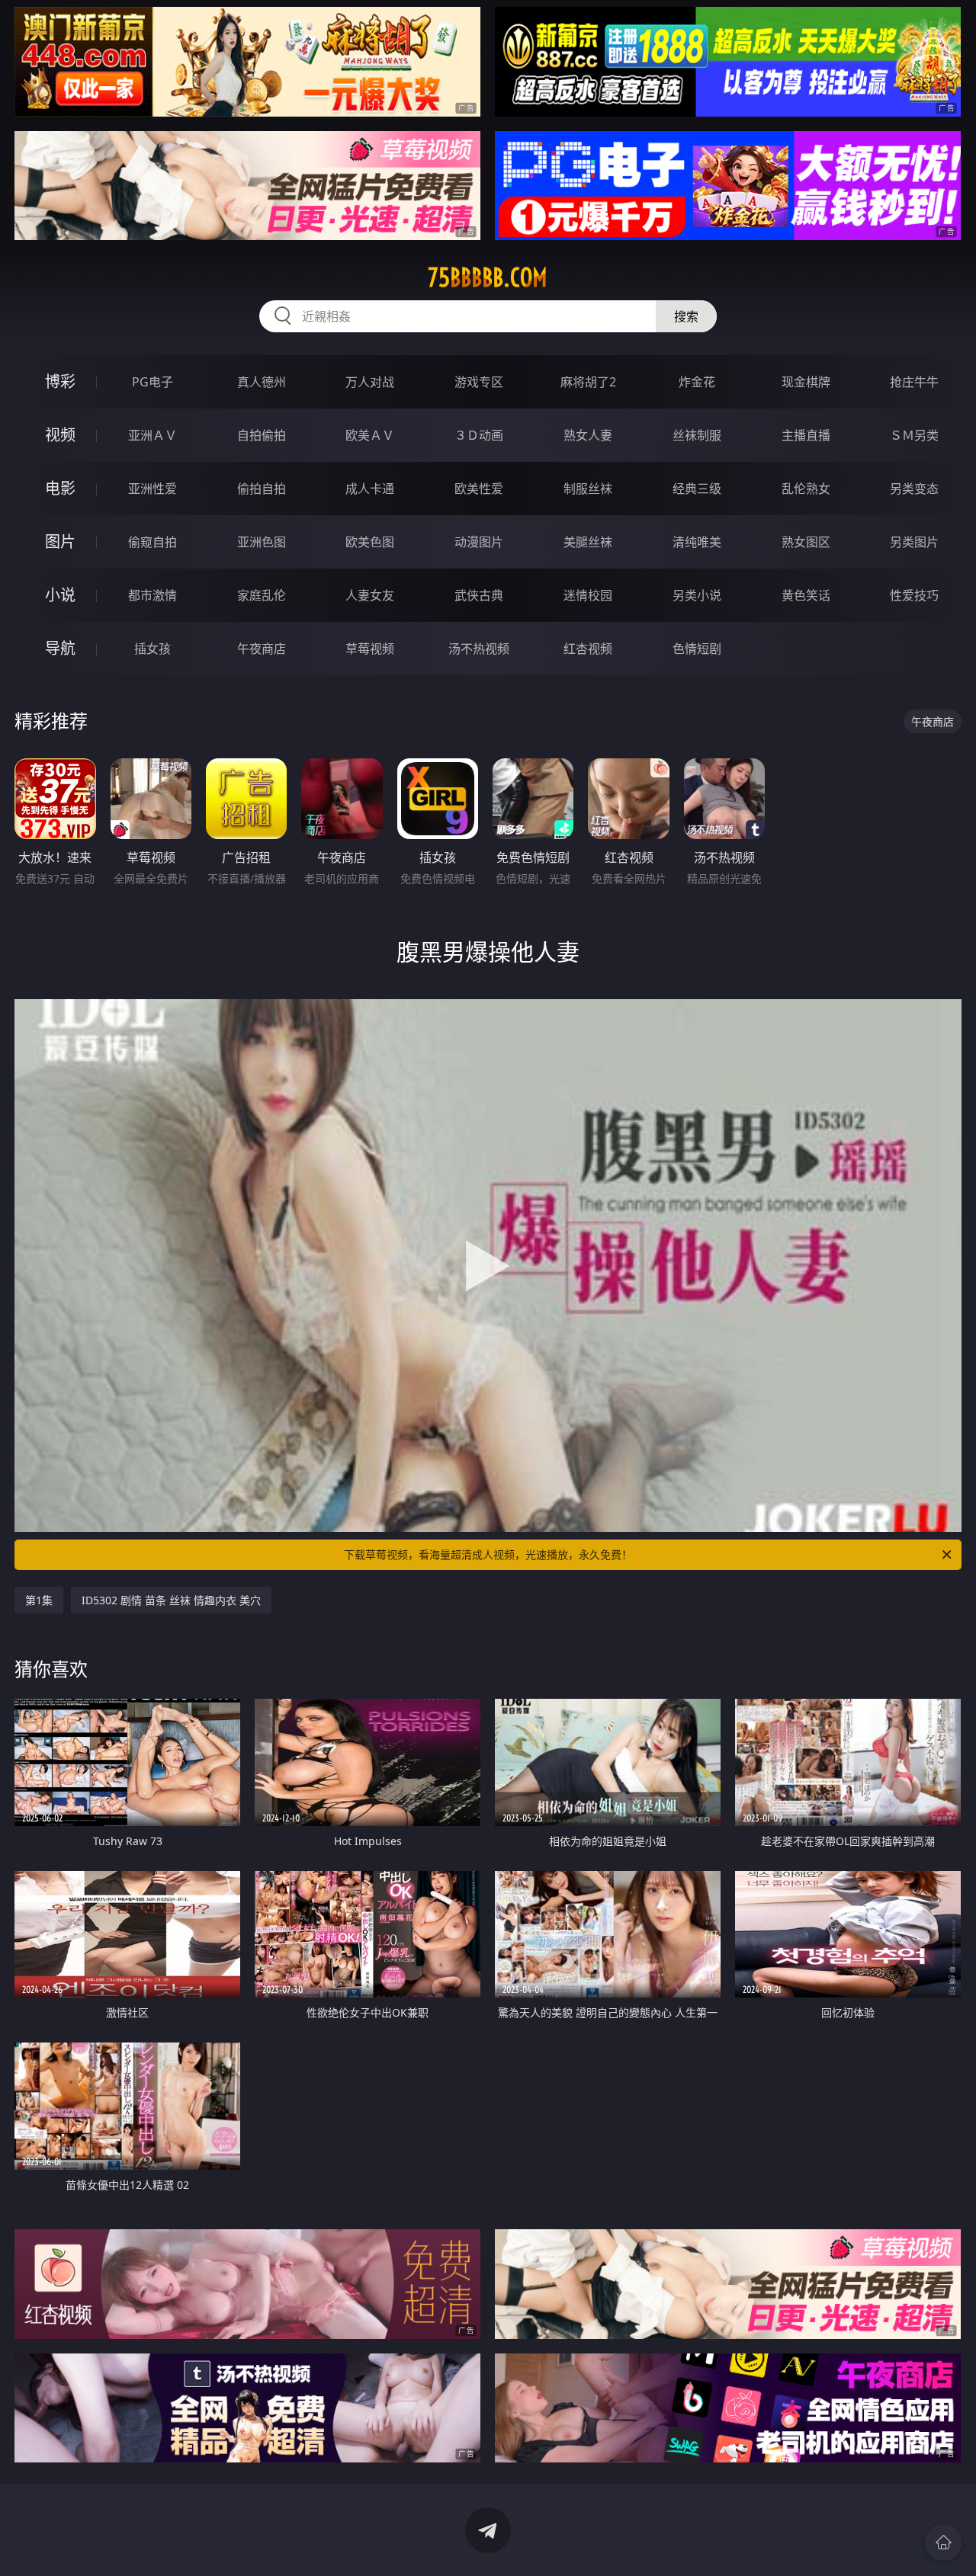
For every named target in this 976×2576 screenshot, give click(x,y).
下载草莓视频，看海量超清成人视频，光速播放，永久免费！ (488, 1554)
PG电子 (152, 382)
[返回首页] (943, 2542)
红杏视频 (588, 649)
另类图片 (914, 542)
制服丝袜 (588, 489)
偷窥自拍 (152, 542)
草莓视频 (370, 649)
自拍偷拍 (262, 435)
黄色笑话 (806, 595)
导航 (60, 648)
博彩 (60, 381)
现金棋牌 (806, 382)
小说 (60, 595)
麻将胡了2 (588, 382)
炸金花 (697, 382)
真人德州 (262, 382)
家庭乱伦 (262, 595)
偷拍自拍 (262, 489)
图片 (60, 541)
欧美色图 (370, 542)
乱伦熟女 (806, 489)
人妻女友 (370, 595)
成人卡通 (370, 489)
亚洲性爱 (152, 489)
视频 (60, 435)
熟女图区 (806, 542)
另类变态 (914, 489)
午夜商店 (262, 649)
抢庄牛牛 (914, 382)
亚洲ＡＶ (152, 435)
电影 (60, 488)
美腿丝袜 (588, 542)
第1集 (39, 1600)
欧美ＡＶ (370, 435)
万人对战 (370, 382)
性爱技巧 (914, 595)
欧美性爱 (479, 489)
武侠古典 (479, 595)
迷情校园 (588, 595)
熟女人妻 (588, 435)
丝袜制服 (697, 435)
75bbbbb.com (488, 277)
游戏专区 (479, 382)
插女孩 (152, 649)
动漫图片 (479, 542)
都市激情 (152, 595)
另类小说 (697, 595)
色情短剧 (697, 649)
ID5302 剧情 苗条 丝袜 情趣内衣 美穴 (171, 1600)
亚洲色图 (262, 542)
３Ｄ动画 (479, 435)
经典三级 (697, 489)
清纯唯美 (697, 542)
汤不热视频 (479, 649)
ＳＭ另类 (914, 435)
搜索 (686, 316)
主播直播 (806, 435)
